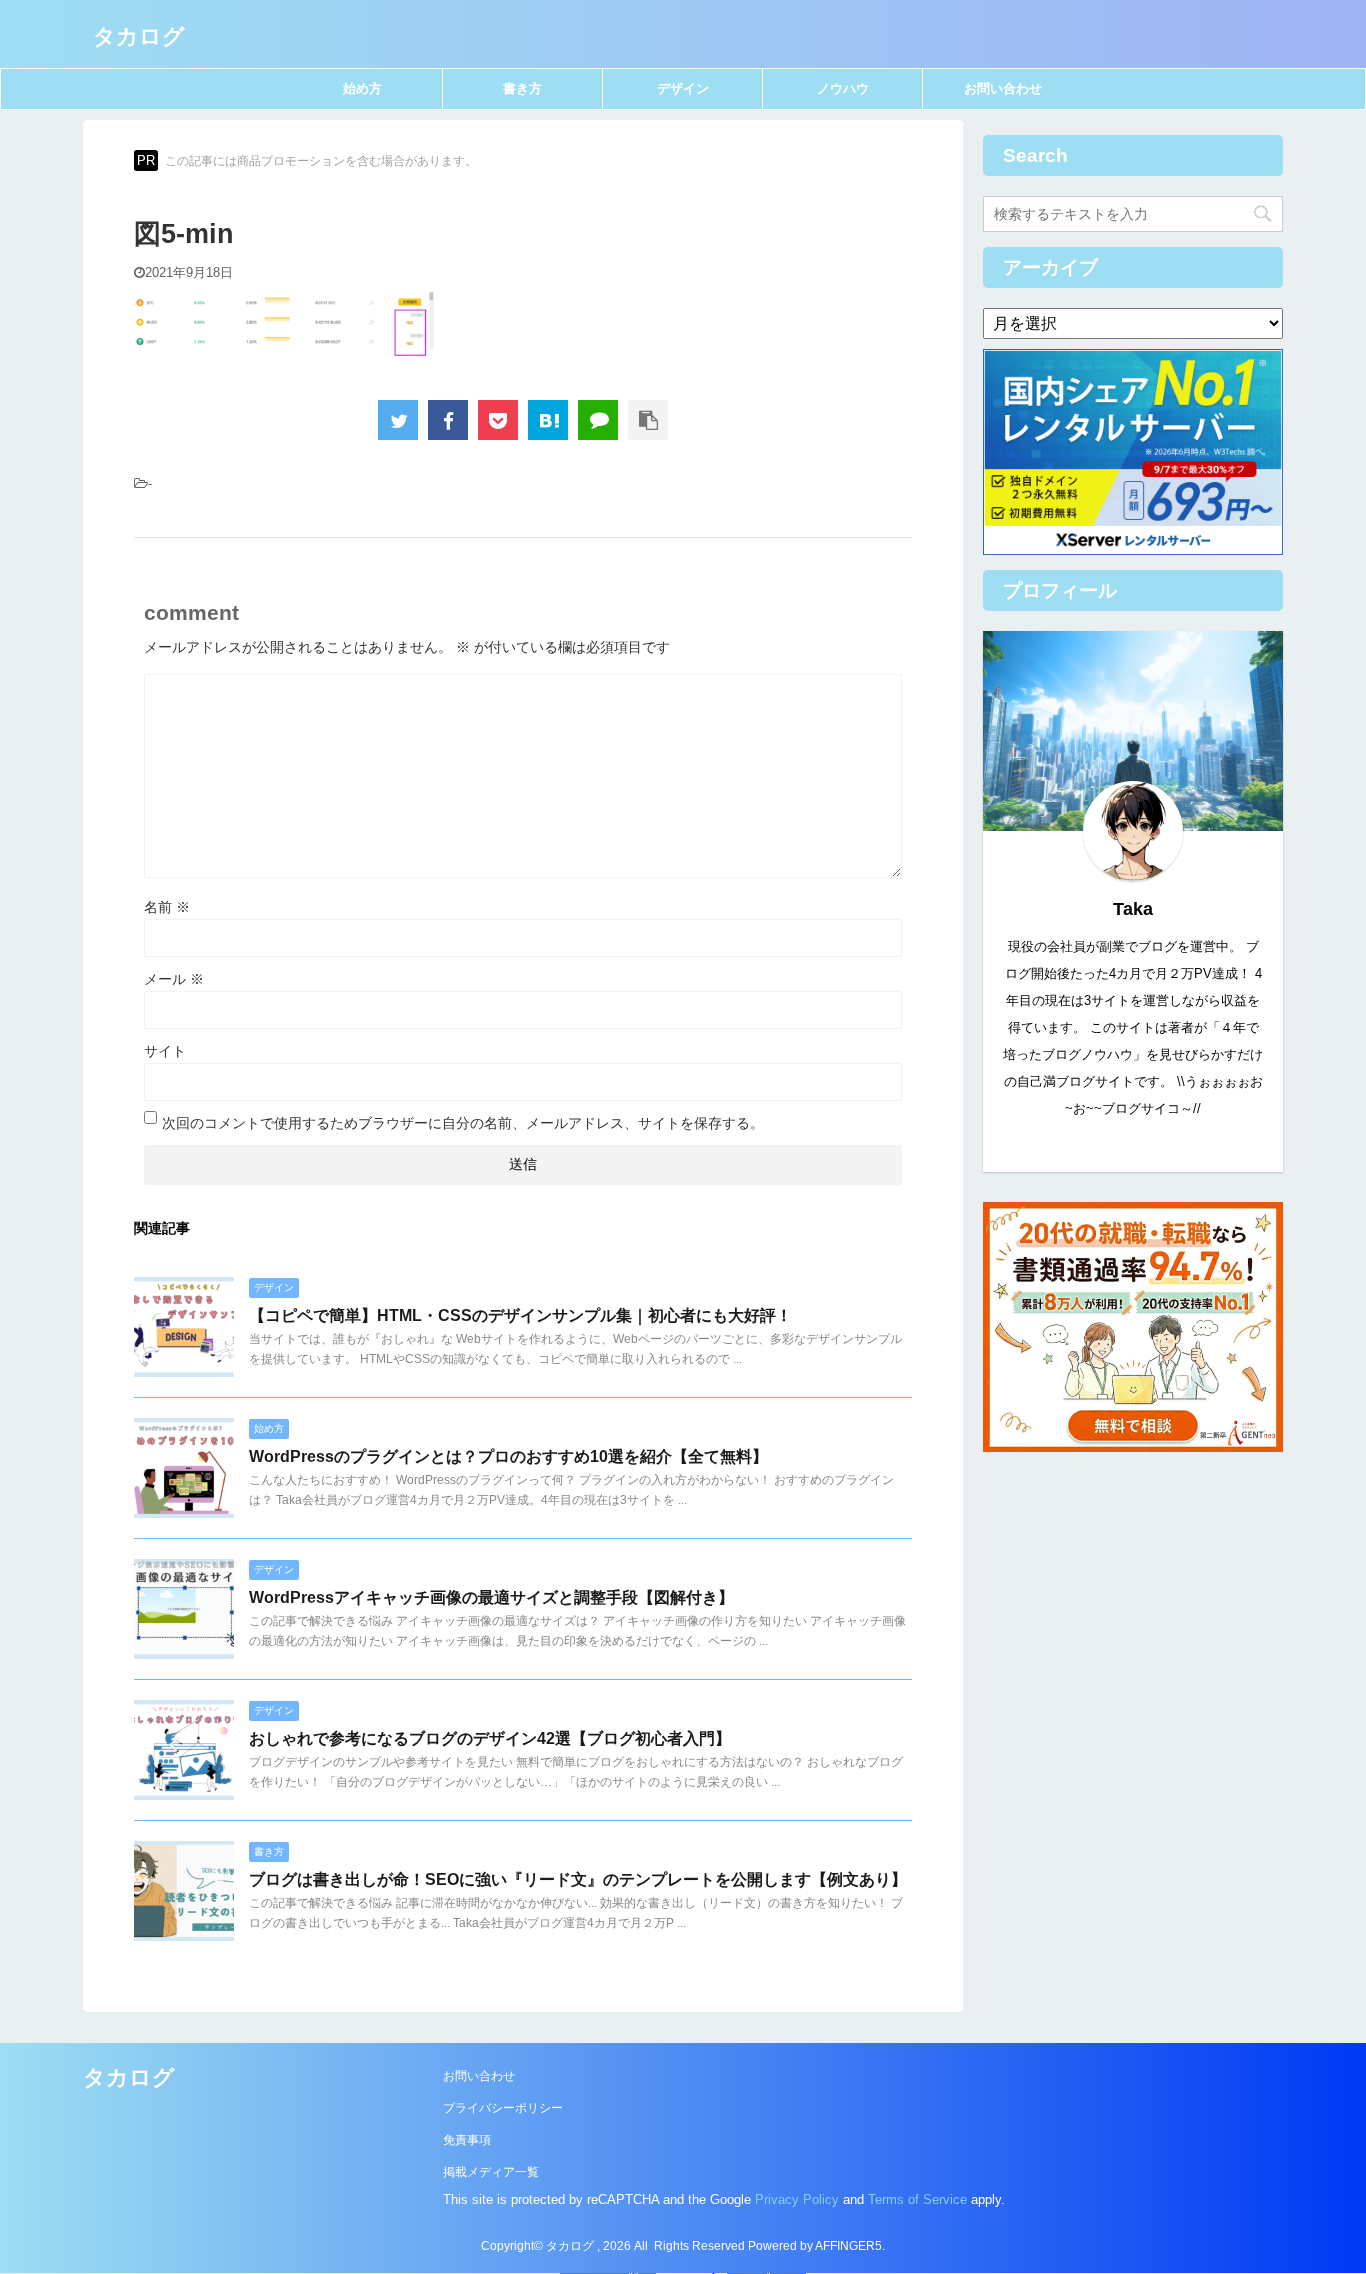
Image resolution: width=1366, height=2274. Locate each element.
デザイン (683, 88)
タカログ (139, 36)
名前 (167, 907)
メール (174, 979)
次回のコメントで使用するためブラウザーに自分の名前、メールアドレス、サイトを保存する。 (463, 1123)
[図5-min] (548, 420)
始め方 (362, 88)
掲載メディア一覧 (491, 2172)
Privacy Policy (797, 2199)
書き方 (522, 88)
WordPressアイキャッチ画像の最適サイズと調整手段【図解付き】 (491, 1597)
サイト (165, 1051)
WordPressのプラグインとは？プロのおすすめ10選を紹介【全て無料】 (508, 1456)
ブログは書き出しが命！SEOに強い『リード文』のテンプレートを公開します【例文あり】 (578, 1879)
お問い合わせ (1003, 88)
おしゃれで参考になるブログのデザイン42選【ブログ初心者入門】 (490, 1738)
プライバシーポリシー (503, 2108)
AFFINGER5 (848, 2246)
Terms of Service (917, 2199)
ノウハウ (843, 88)
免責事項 (467, 2140)
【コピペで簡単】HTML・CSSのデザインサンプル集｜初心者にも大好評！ (520, 1315)
